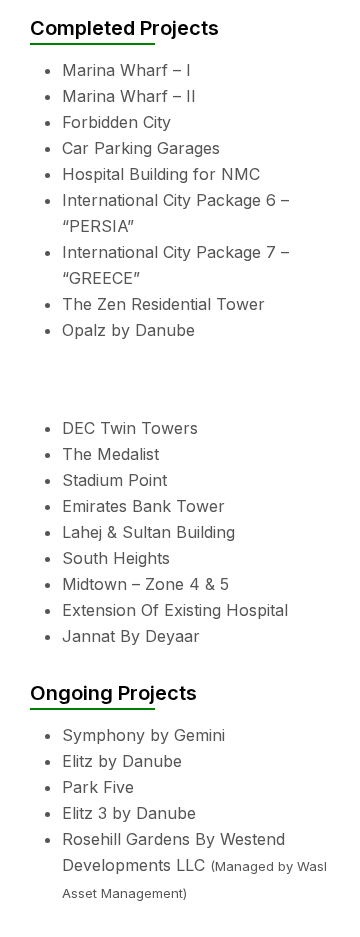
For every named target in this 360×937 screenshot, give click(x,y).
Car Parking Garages (141, 148)
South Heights (116, 558)
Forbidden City (116, 122)
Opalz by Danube (128, 330)
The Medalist (110, 454)
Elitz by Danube (122, 761)
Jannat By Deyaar (131, 636)
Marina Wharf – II (129, 96)
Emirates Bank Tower (143, 506)
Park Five (98, 787)
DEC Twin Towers (130, 428)
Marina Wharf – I (126, 70)
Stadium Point (114, 480)
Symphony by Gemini (143, 735)
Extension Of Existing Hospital (175, 610)
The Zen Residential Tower (163, 304)
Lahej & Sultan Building (148, 532)
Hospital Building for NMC (161, 174)
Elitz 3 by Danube (129, 813)
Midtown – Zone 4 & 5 (145, 584)
